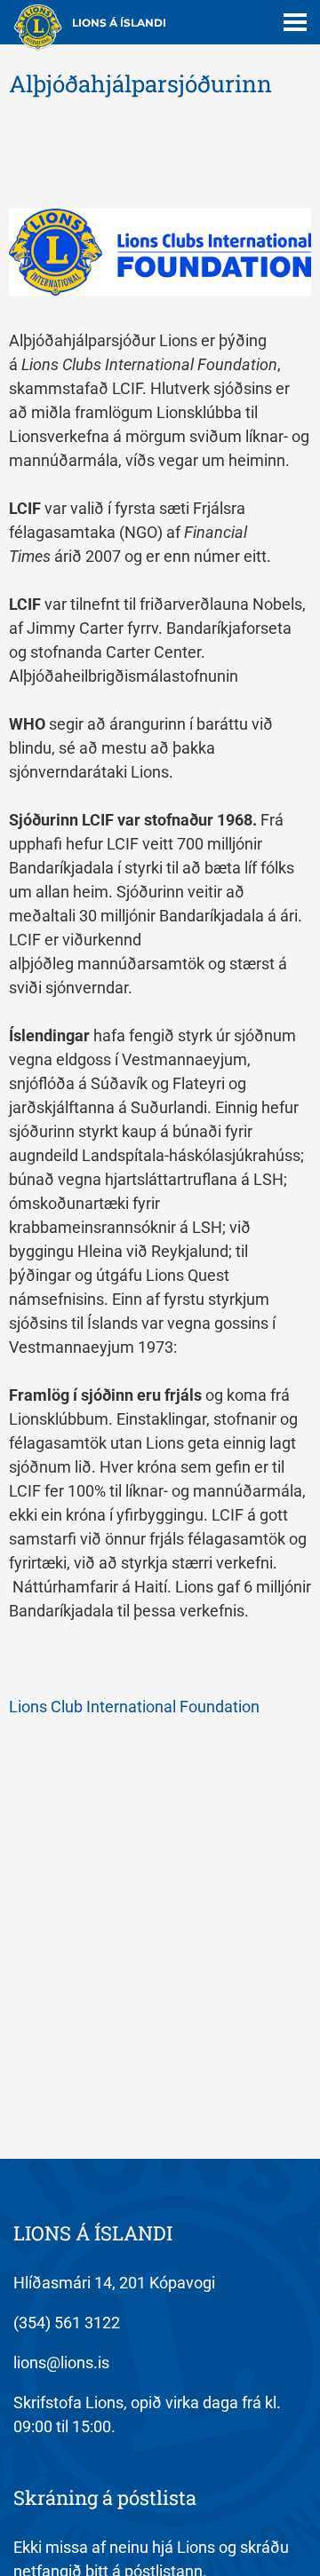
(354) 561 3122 (67, 2323)
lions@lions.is (61, 2363)
